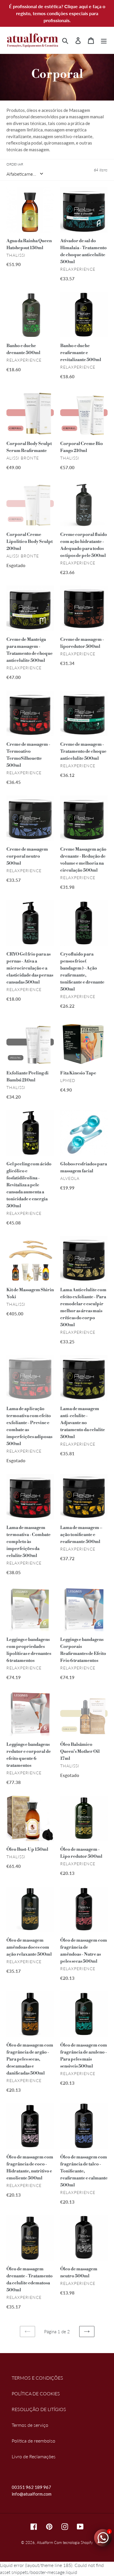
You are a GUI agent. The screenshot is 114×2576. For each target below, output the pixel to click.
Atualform (45, 2542)
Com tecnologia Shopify (74, 2542)
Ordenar (15, 164)
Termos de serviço (30, 2425)
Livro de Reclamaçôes (34, 2456)
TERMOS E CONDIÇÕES (37, 2378)
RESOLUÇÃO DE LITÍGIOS (39, 2409)
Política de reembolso (33, 2441)
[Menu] (104, 40)
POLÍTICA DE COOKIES (36, 2393)
